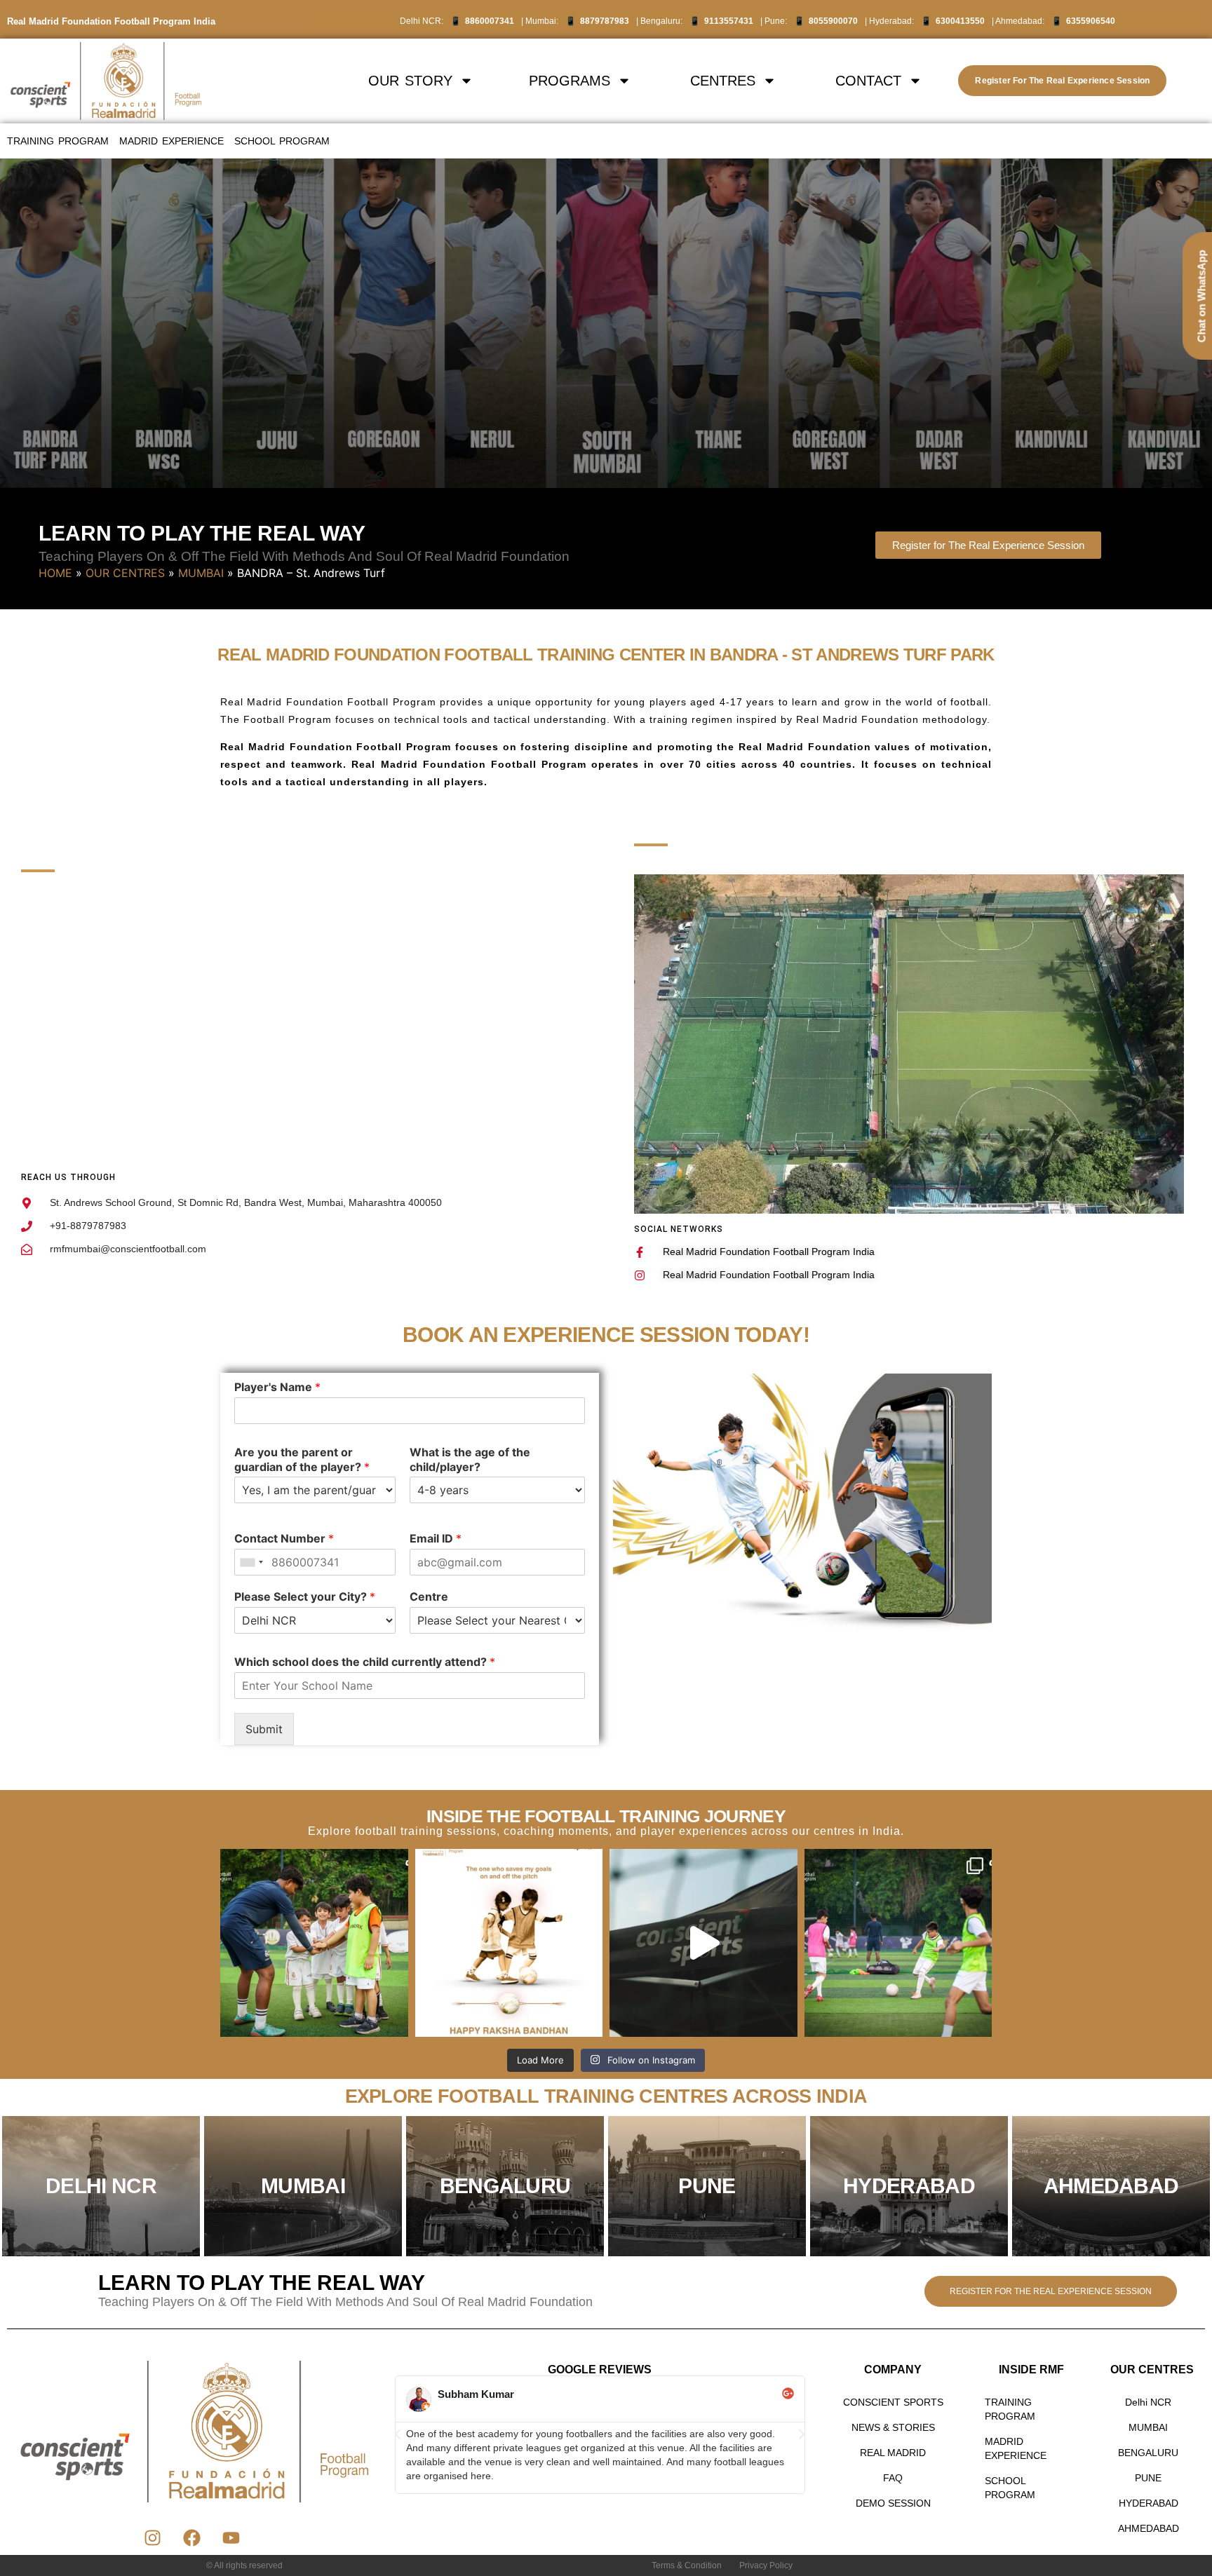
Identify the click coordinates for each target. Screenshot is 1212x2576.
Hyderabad (909, 2186)
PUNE (1148, 2478)
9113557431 (729, 21)
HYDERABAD (1149, 2503)
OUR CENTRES (125, 573)
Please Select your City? (305, 1597)
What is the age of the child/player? (470, 1459)
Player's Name (277, 1387)
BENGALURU (1148, 2453)
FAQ (893, 2478)
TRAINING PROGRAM (58, 141)
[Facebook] (192, 2537)
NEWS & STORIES (893, 2427)
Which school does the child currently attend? (365, 1662)
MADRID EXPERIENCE (171, 141)
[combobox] (251, 1563)
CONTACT (868, 81)
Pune (707, 2186)
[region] (606, 323)
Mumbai (303, 2186)
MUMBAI (201, 573)
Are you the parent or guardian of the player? (302, 1459)
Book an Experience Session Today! (606, 1335)
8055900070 (833, 21)
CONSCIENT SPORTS (893, 2402)
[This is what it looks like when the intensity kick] (898, 1943)
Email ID (436, 1539)
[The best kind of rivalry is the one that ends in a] (509, 1943)
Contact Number (284, 1539)
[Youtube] (231, 2537)
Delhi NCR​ (101, 2186)
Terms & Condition (687, 2565)
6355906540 (1091, 21)
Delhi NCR (1148, 2402)
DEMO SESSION (893, 2503)
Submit (264, 1729)
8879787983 (605, 21)
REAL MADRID (893, 2453)
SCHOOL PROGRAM (282, 141)
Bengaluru (505, 2186)
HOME (55, 573)
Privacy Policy (766, 2565)
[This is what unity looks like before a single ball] (314, 1943)
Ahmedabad (1111, 2186)
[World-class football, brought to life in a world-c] (703, 1943)
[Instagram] (153, 2537)
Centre (429, 1597)
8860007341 (490, 21)
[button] (398, 2434)
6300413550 (960, 21)
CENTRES (723, 81)
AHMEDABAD (1149, 2528)
